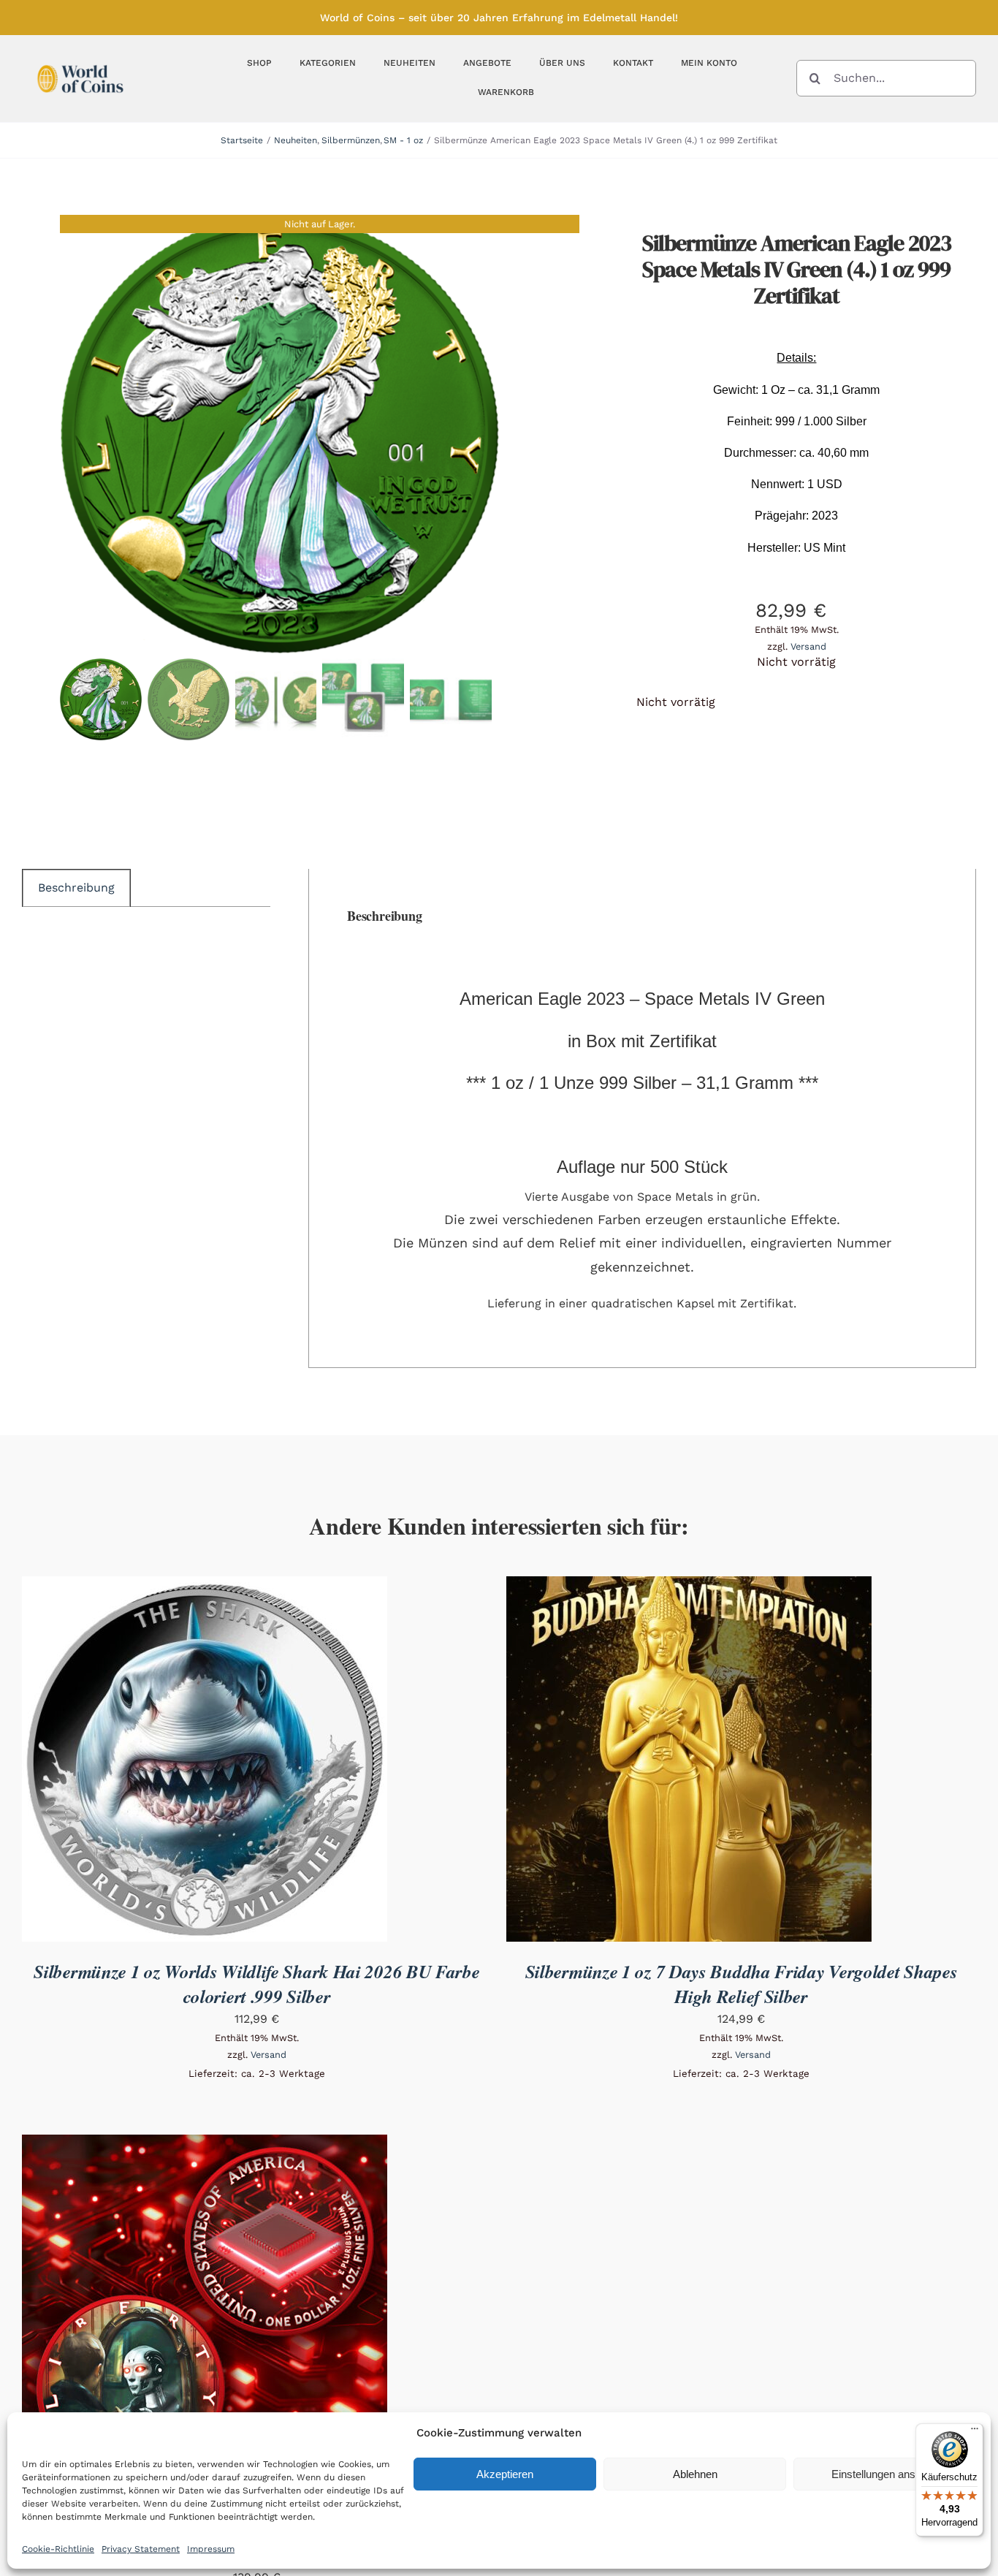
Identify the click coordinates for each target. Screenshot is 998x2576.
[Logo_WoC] (80, 61)
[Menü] (975, 2432)
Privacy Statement (141, 2549)
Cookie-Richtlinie (58, 2549)
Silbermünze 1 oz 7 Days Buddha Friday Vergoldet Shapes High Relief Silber (742, 1984)
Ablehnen (695, 2474)
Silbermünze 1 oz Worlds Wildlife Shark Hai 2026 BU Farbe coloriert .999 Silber (256, 1984)
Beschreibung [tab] (76, 888)
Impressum (211, 2549)
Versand (808, 646)
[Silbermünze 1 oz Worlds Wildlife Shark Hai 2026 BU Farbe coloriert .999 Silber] (205, 1586)
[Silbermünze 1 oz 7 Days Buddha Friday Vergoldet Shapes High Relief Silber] (689, 1586)
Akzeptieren (505, 2474)
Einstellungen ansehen (885, 2474)
